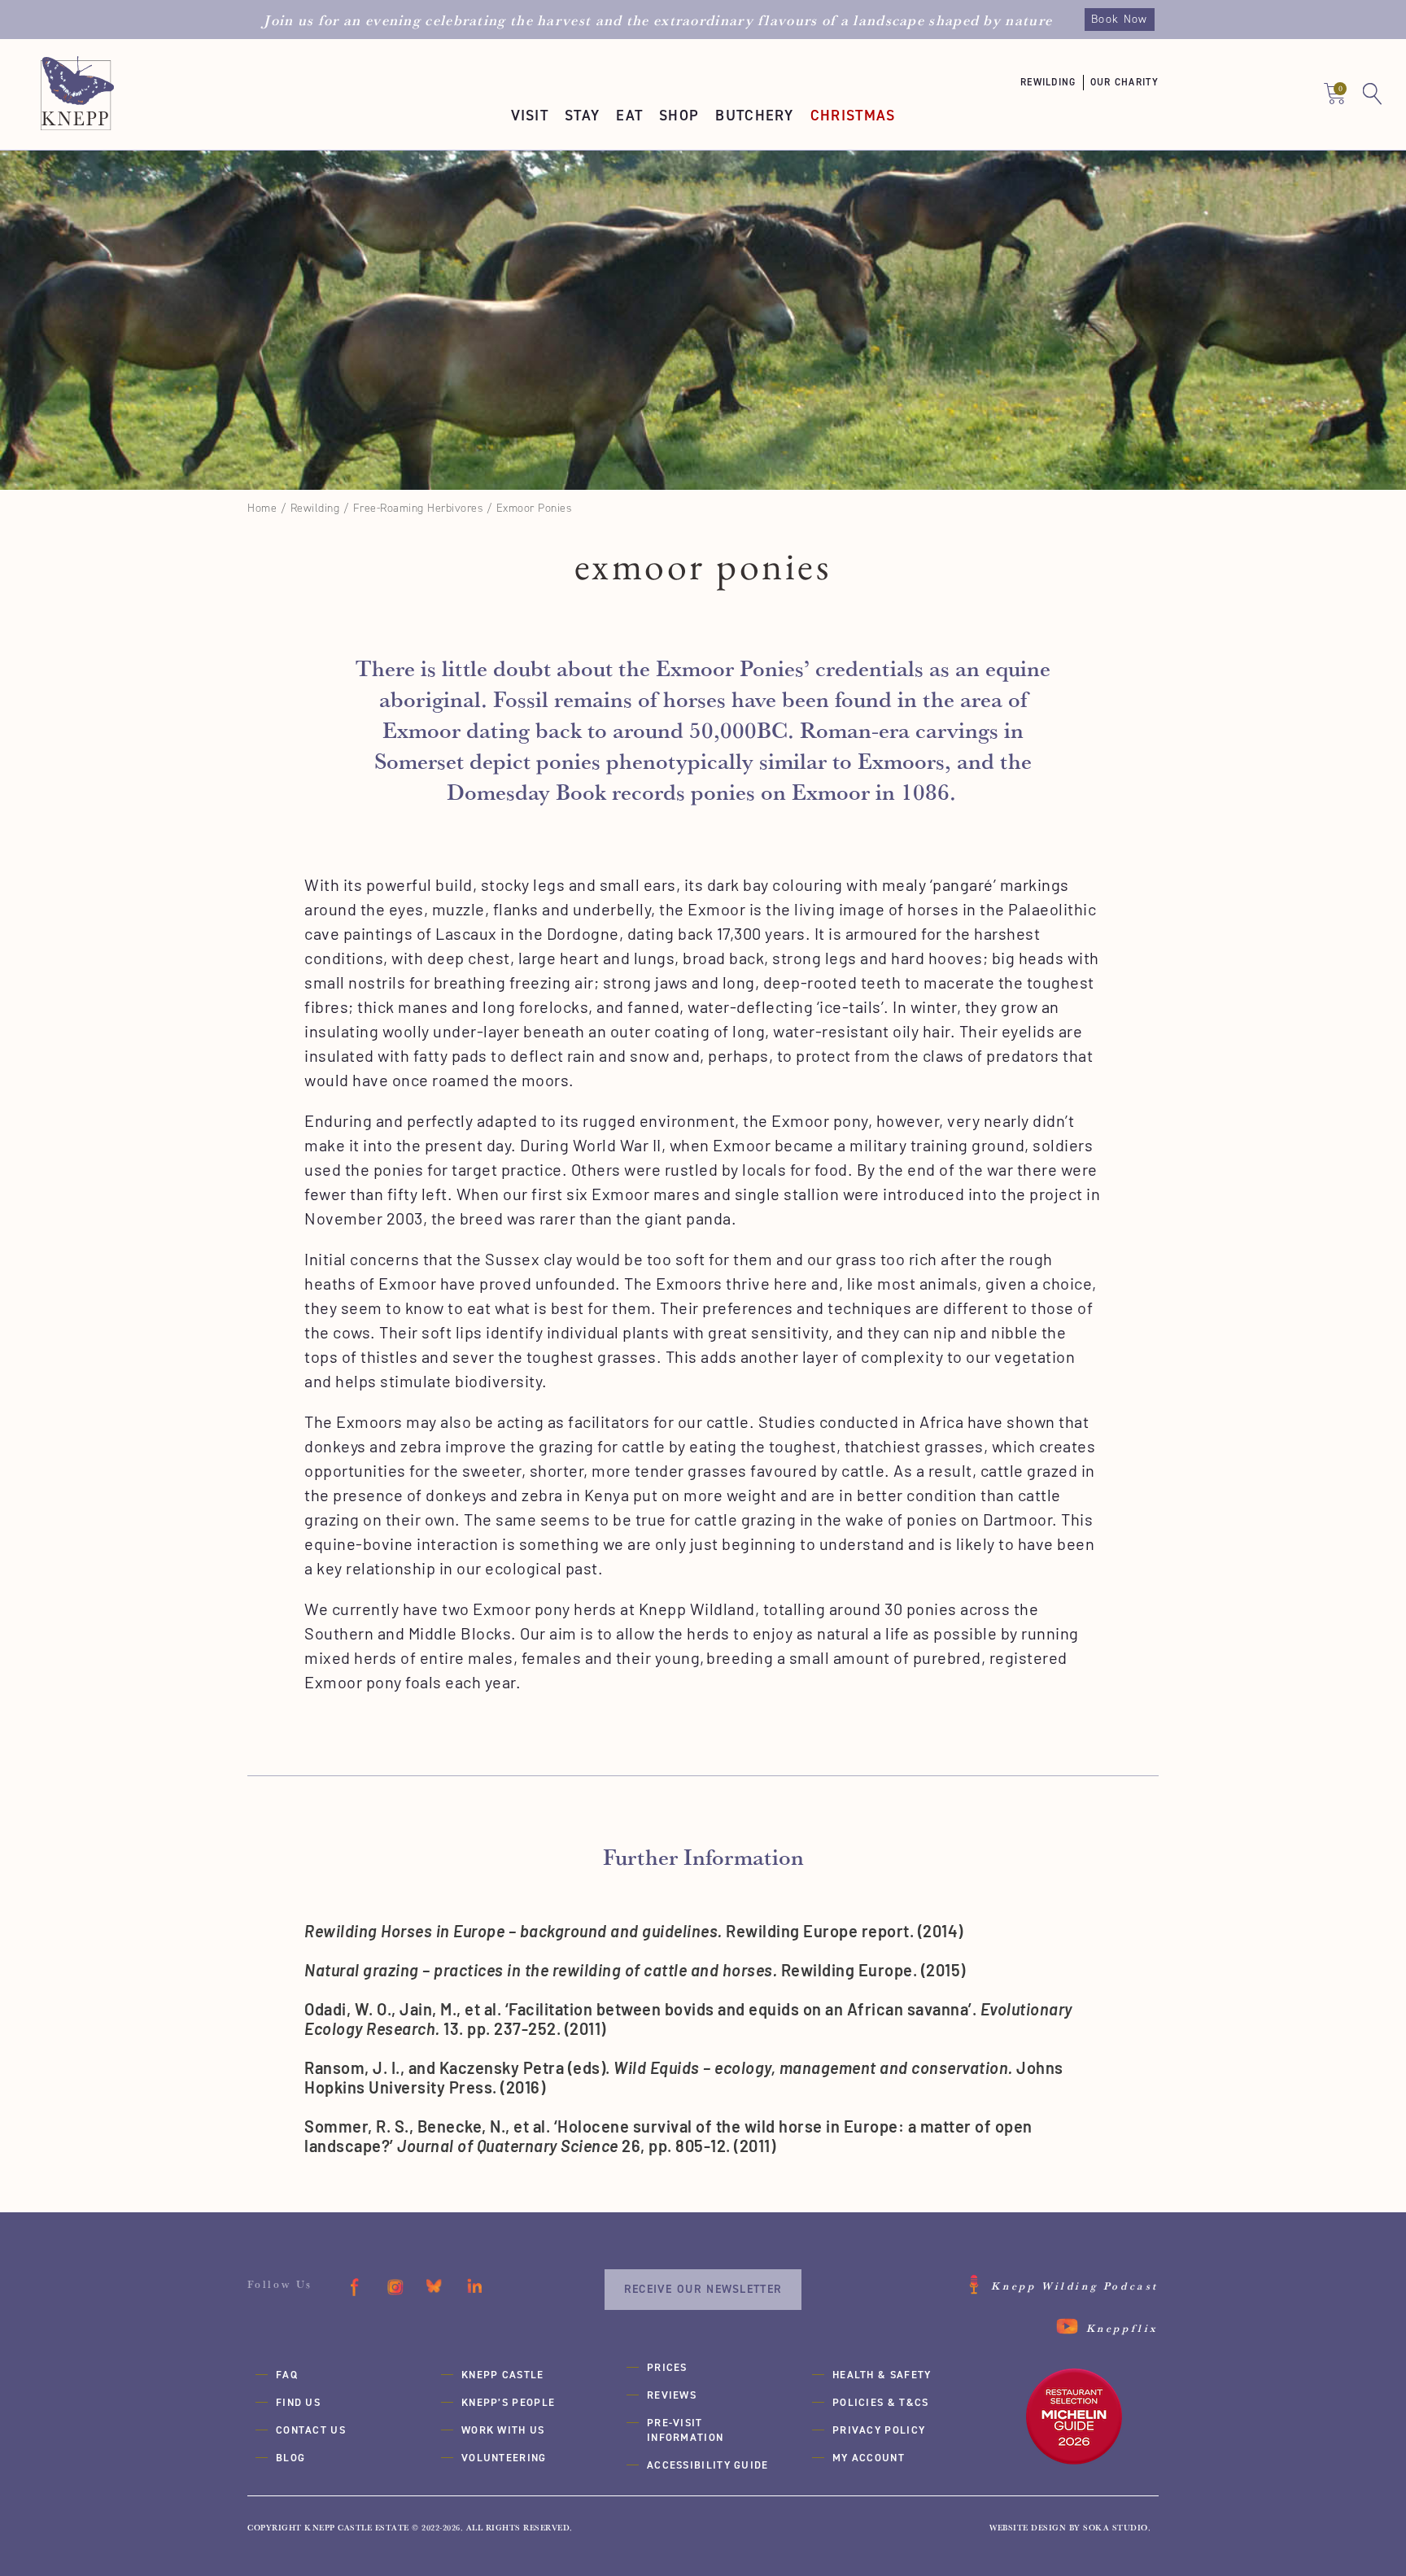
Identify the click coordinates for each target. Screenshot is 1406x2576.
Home (262, 508)
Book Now (1119, 19)
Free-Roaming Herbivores (418, 508)
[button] (1055, 83)
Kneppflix (1122, 2328)
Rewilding (315, 508)
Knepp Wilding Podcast (1075, 2286)
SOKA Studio (1116, 2528)
